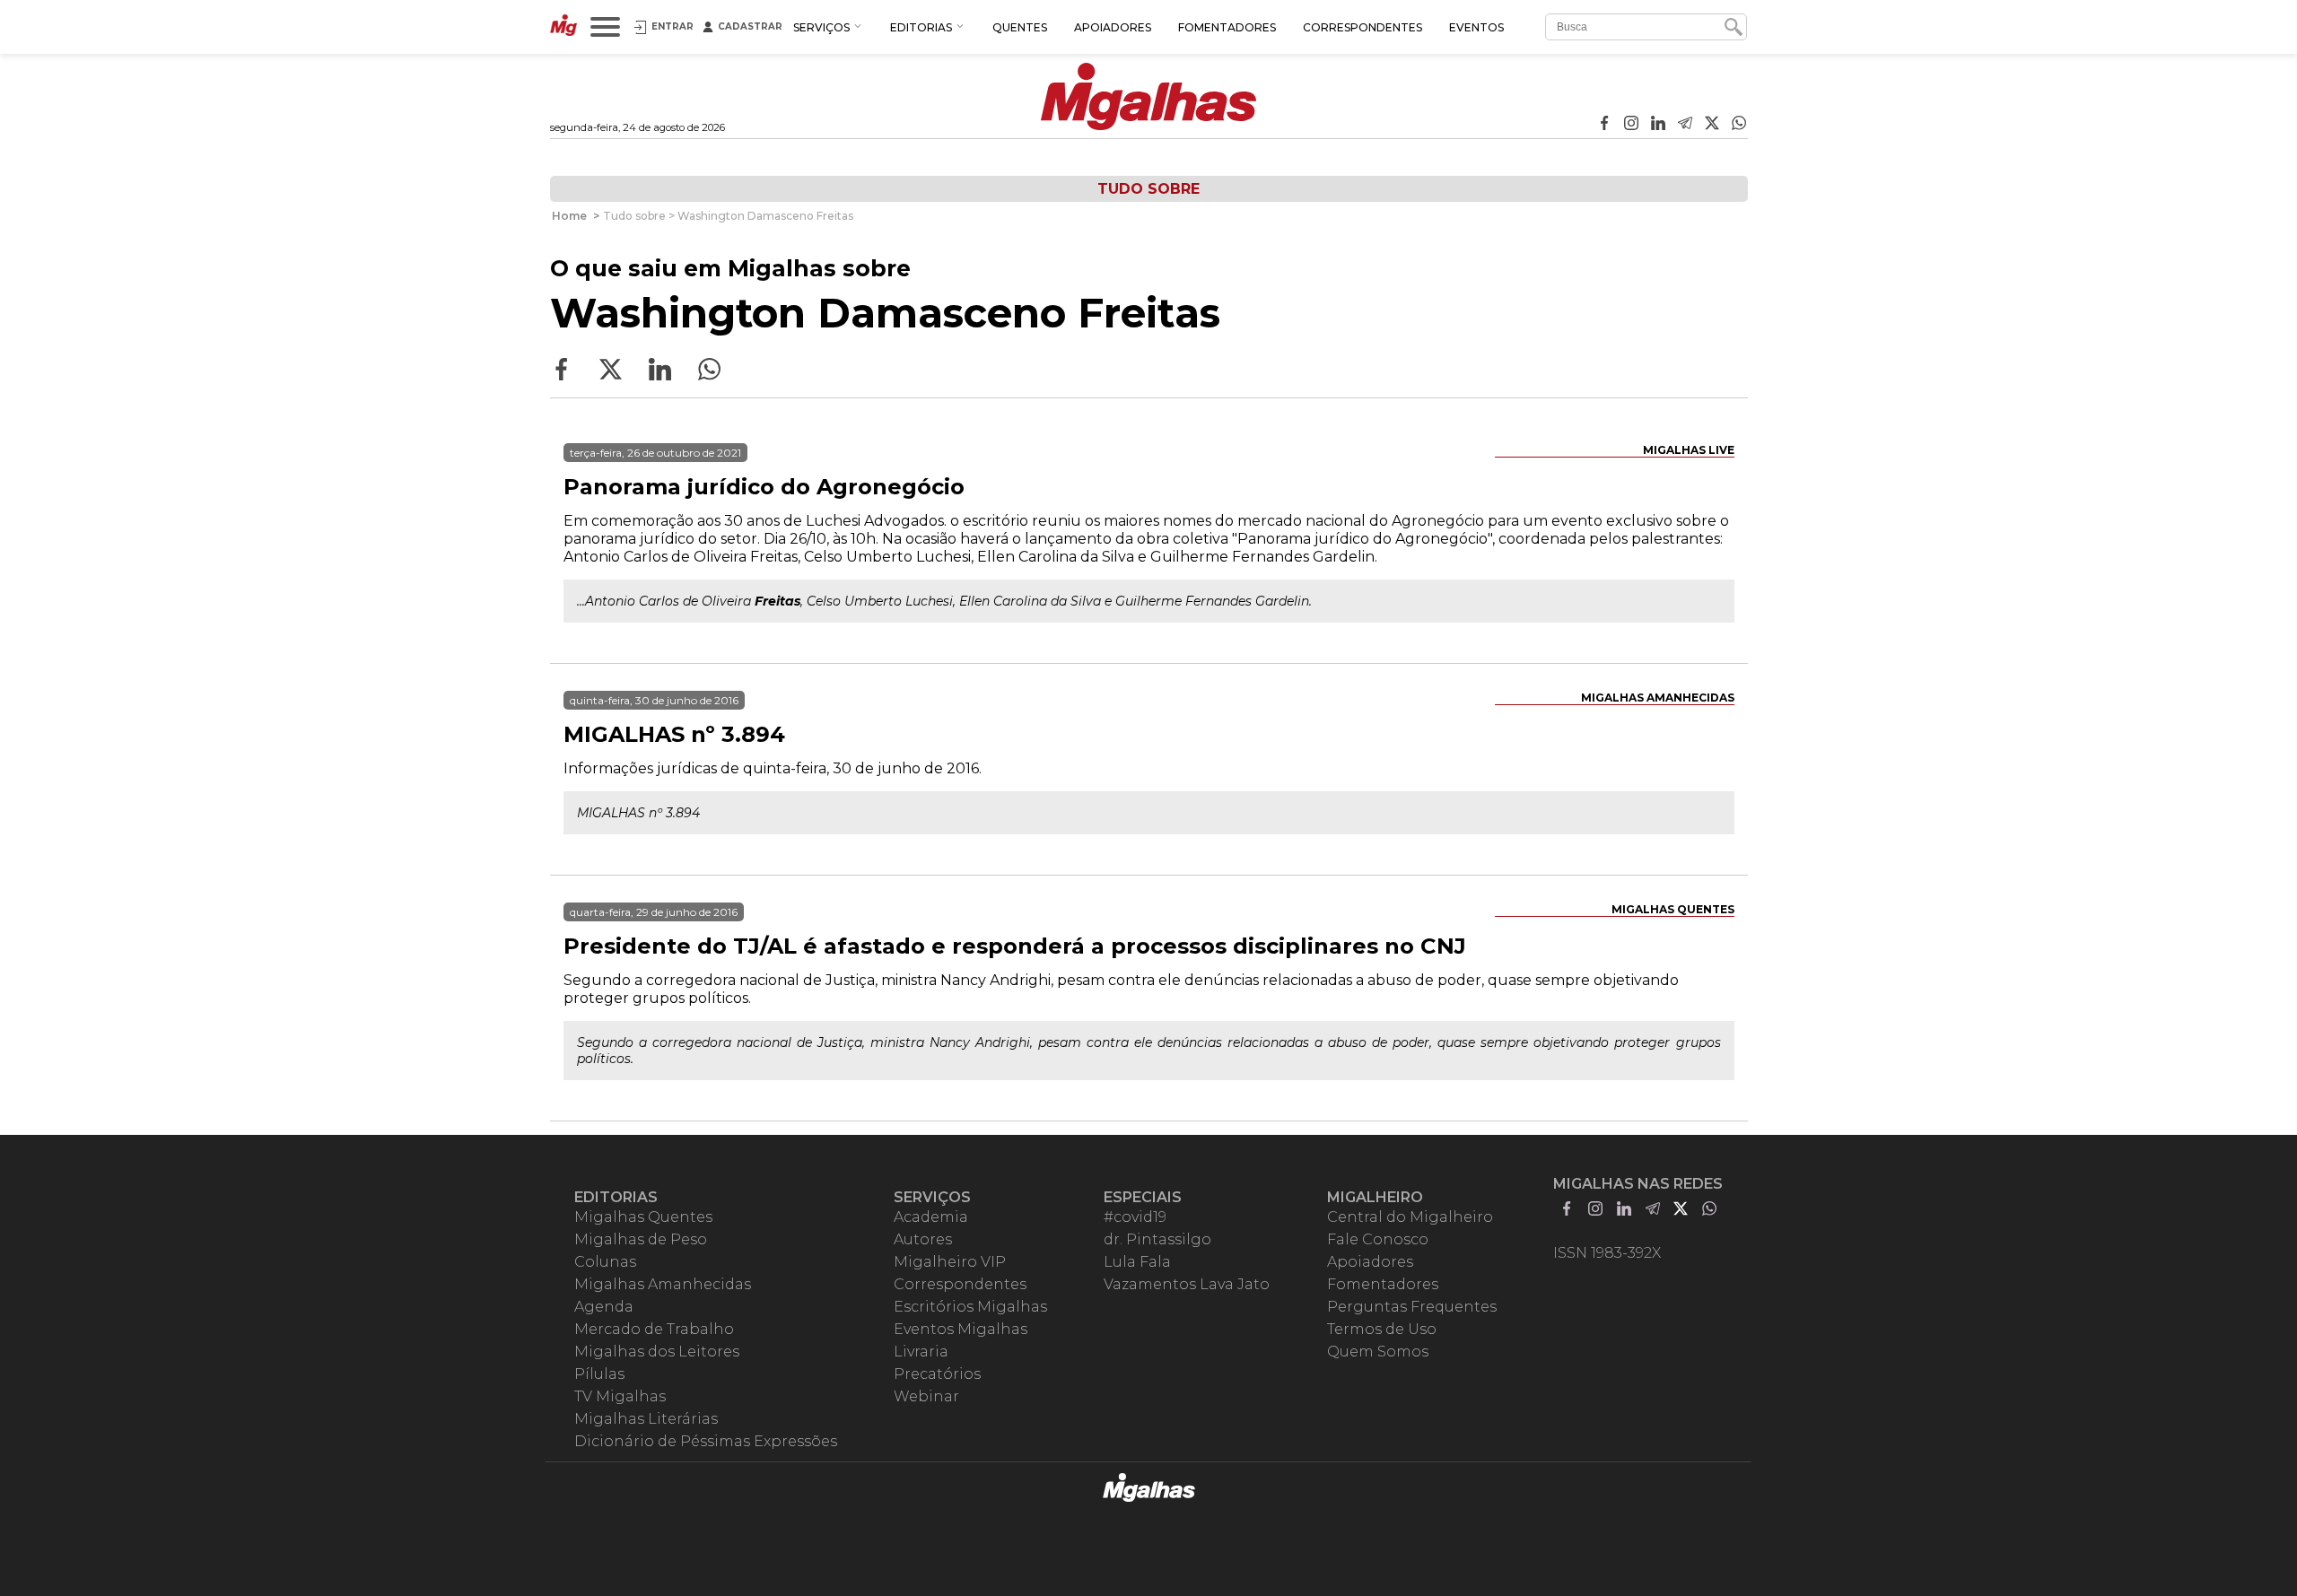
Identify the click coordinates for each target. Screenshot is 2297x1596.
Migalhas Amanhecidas (1658, 698)
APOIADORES (1113, 27)
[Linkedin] (1658, 125)
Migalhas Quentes (1673, 909)
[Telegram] (1685, 125)
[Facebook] (1604, 125)
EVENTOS (1476, 27)
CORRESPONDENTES (1362, 27)
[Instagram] (1631, 125)
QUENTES (1020, 27)
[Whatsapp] (1739, 125)
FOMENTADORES (1227, 27)
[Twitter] (1712, 125)
